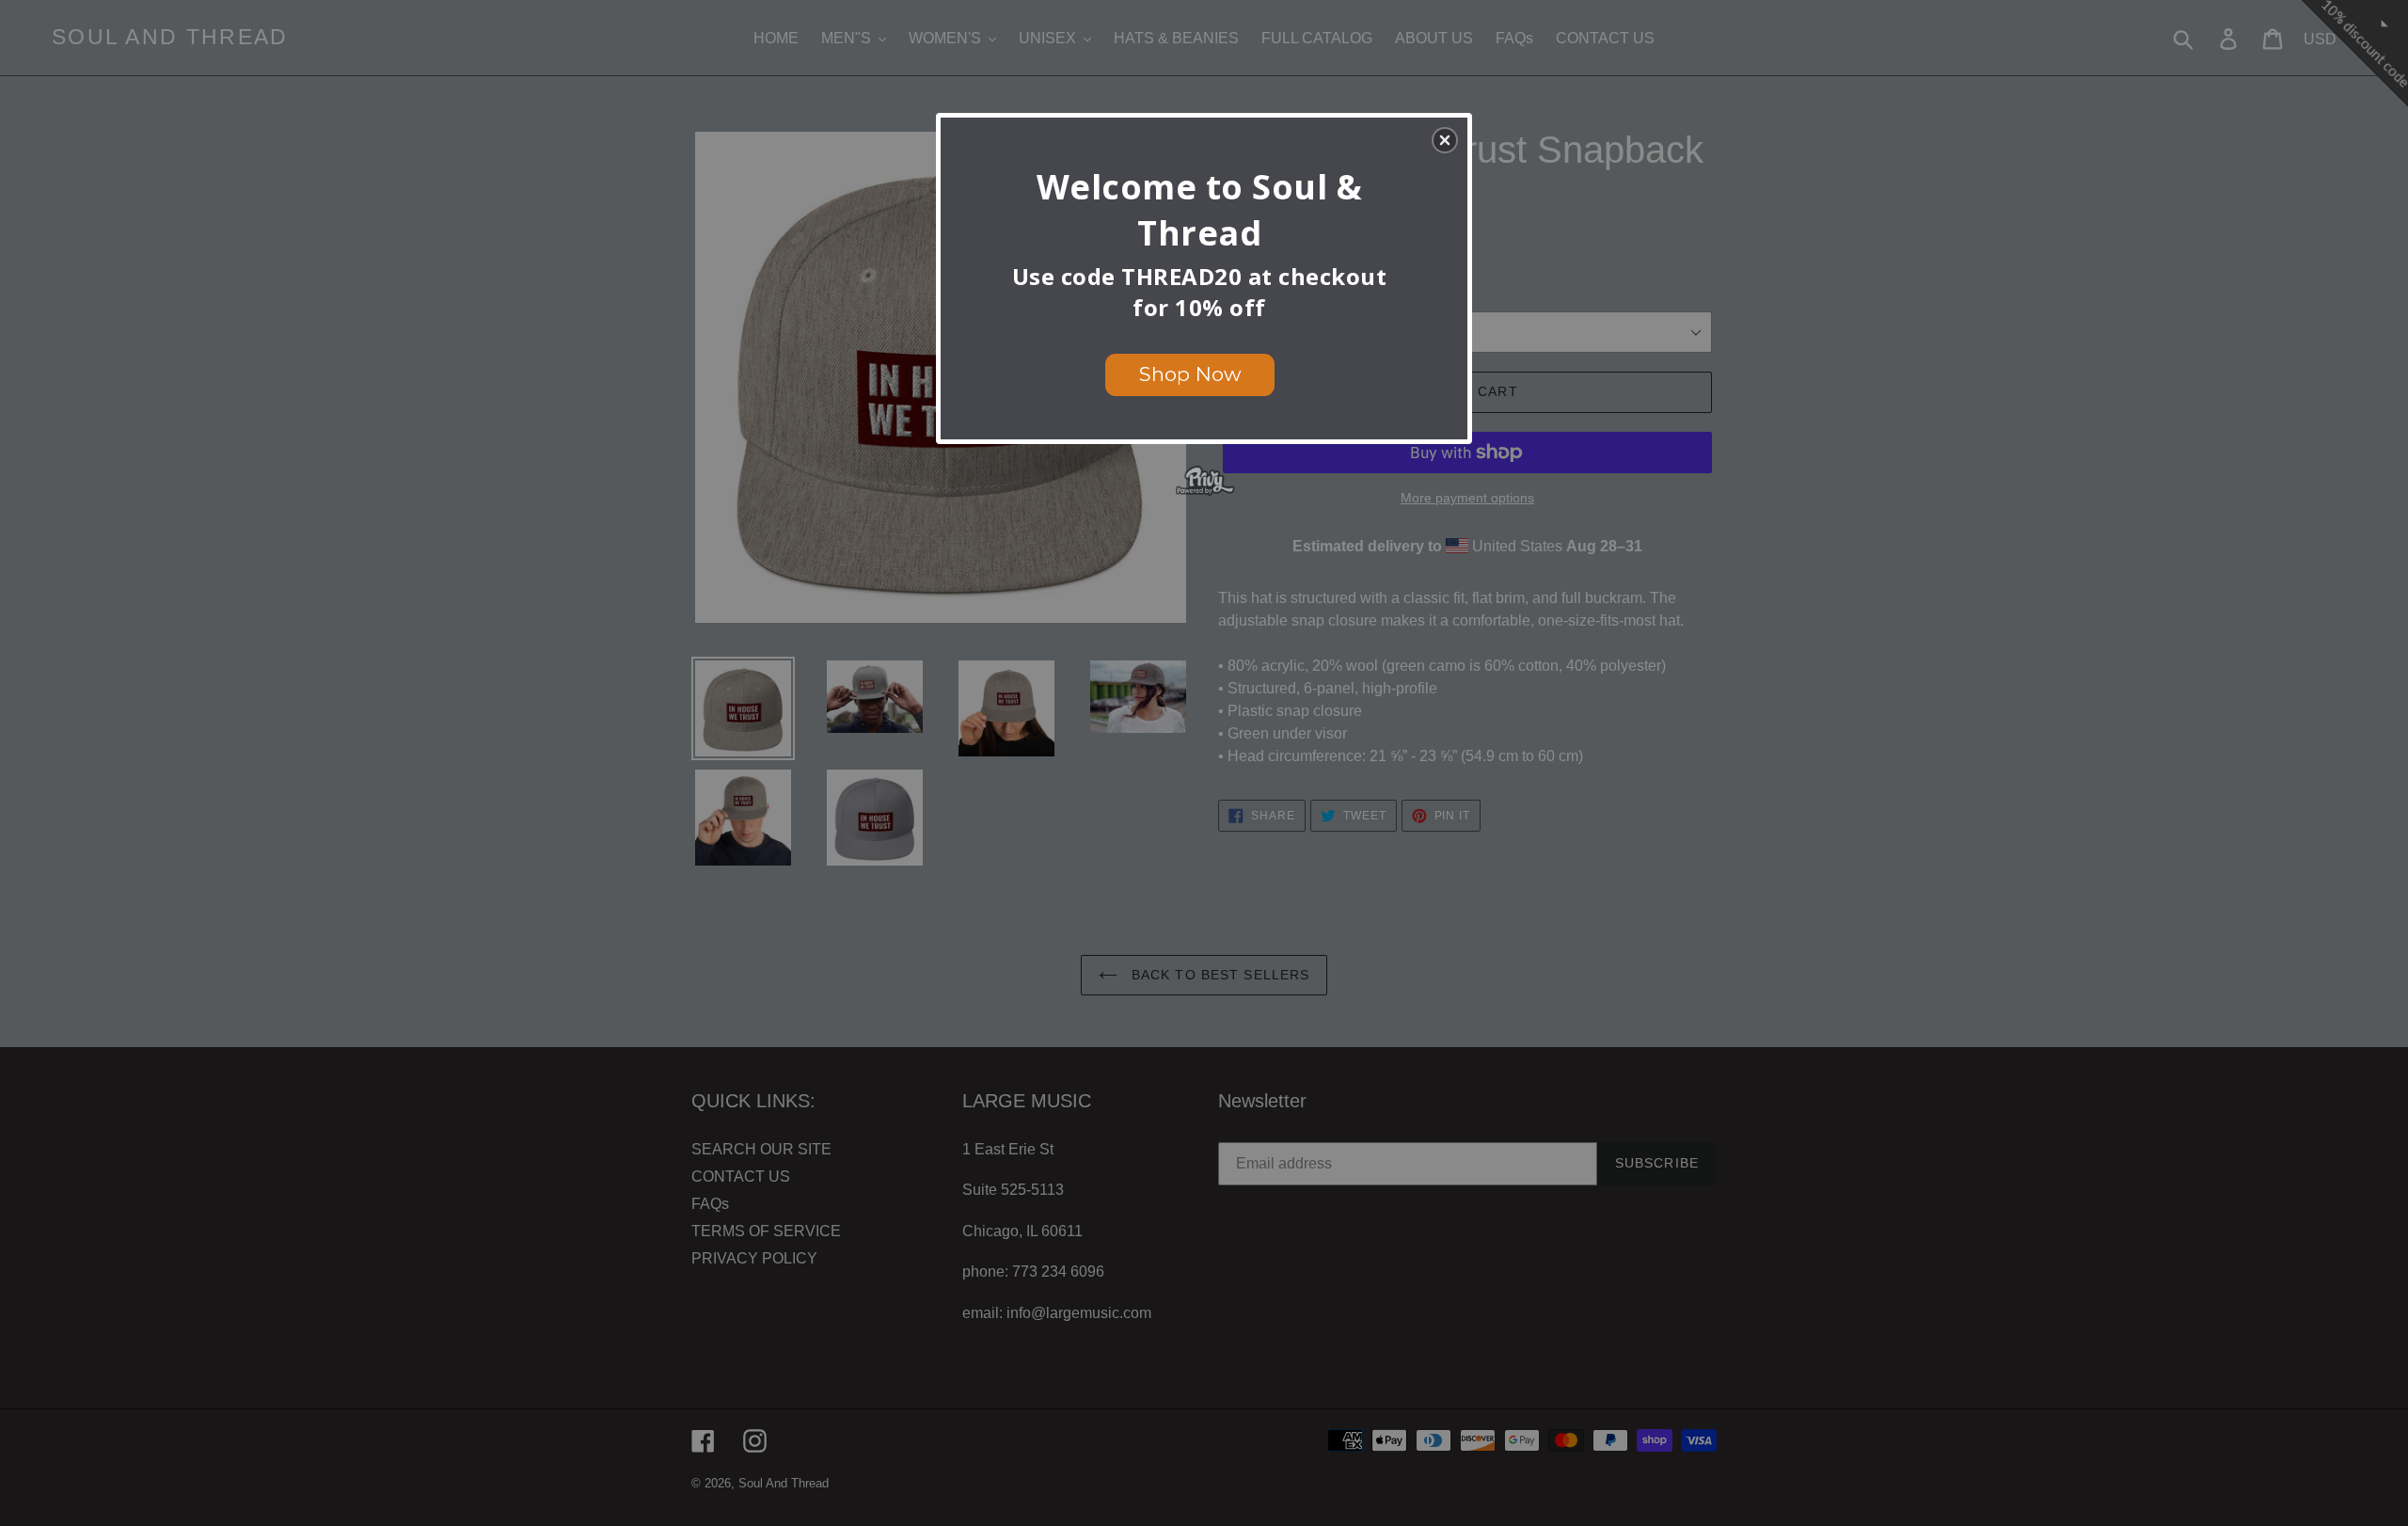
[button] (1445, 140)
